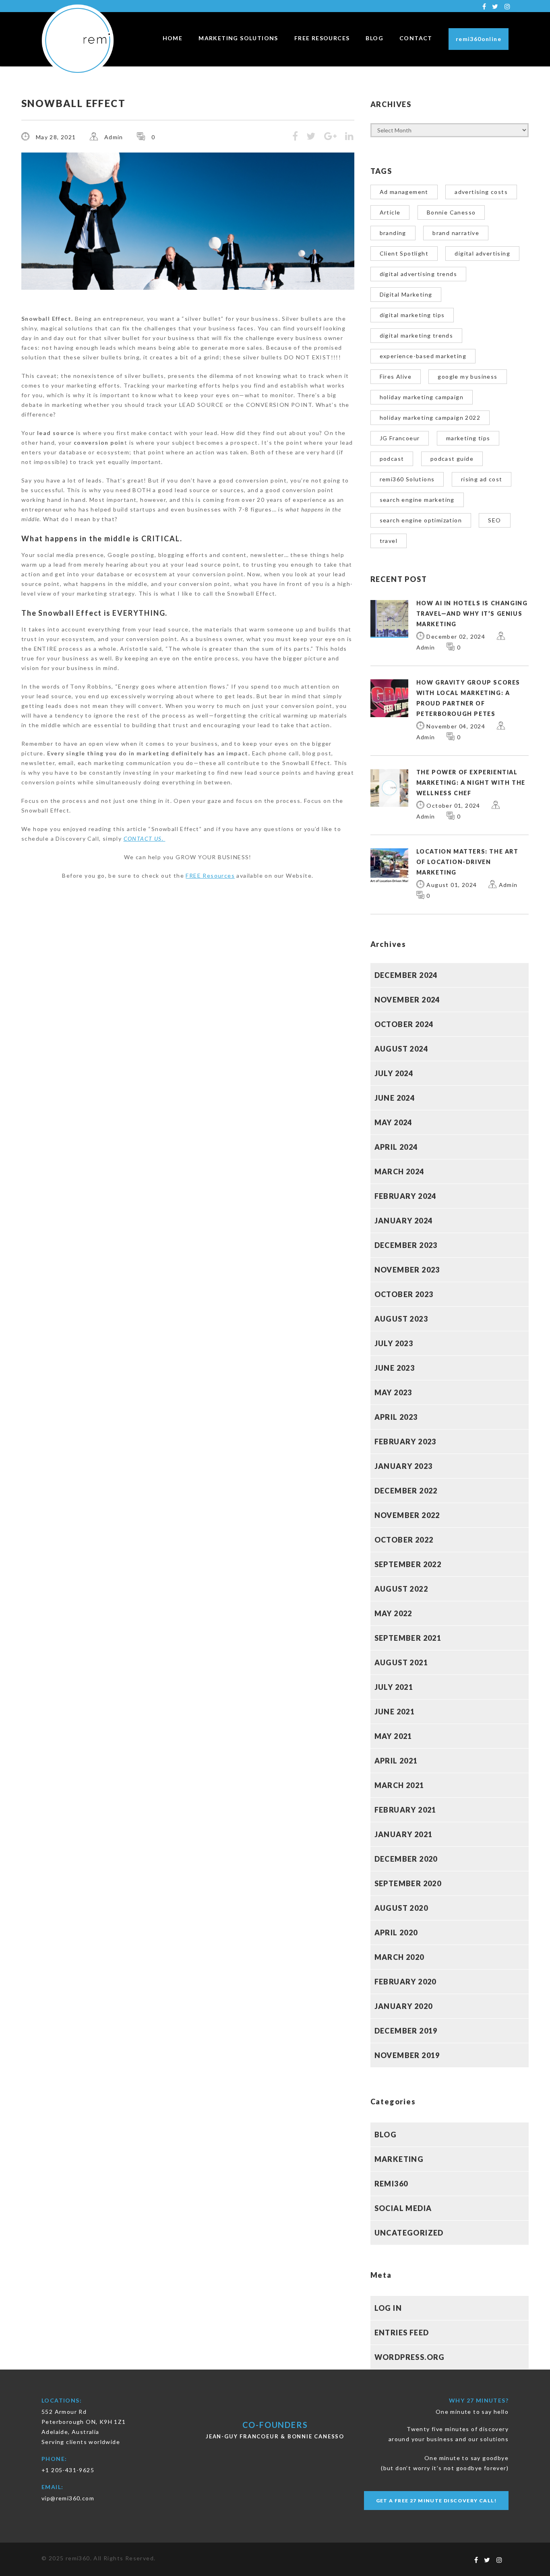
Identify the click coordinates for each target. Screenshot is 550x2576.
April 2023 (396, 1417)
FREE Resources (210, 876)
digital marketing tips (412, 315)
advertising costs (481, 192)
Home (173, 38)
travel (389, 541)
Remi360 (391, 2184)
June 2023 (395, 1368)
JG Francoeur (400, 438)
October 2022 (404, 1540)
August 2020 (401, 1908)
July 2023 (394, 1343)
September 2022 (408, 1564)
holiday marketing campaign (422, 397)
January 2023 (404, 1466)
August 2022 (401, 1589)
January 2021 (404, 1834)
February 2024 (405, 1196)
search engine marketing (417, 500)
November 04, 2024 (456, 726)
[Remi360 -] (82, 40)
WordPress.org (410, 2357)
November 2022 (407, 1515)
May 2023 (393, 1392)
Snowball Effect (73, 103)
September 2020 (408, 1883)
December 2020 (406, 1859)
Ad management (404, 192)
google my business (467, 376)
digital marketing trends (417, 335)
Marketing (399, 2159)
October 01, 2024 (453, 805)
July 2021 (394, 1687)
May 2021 (393, 1736)
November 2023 (407, 1270)
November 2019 (407, 2055)
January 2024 (404, 1221)
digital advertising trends (418, 274)
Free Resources (322, 38)
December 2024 (406, 975)
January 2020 (404, 2006)
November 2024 (407, 1000)
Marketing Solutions (238, 38)
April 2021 (396, 1761)
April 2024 (396, 1147)
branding (393, 233)
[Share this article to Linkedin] (349, 137)
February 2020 (405, 1982)
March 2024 (399, 1171)
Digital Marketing (406, 294)
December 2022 (406, 1491)
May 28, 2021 (56, 137)
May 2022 (393, 1613)
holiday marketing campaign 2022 (430, 418)
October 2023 (404, 1294)
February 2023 (405, 1442)
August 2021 (401, 1662)
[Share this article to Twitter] (311, 137)
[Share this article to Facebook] (295, 137)
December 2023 (406, 1245)
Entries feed (402, 2333)
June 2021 (395, 1712)
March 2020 (399, 1957)
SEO (494, 520)
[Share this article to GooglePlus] (331, 137)
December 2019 (406, 2031)
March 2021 (399, 1785)
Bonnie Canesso (451, 212)
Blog (374, 38)
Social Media (403, 2208)
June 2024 (395, 1098)
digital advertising (482, 253)
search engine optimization (421, 520)
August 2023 (401, 1319)
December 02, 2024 (456, 636)
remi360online (479, 39)
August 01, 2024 (452, 885)
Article (390, 212)
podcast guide (452, 459)
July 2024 (394, 1073)
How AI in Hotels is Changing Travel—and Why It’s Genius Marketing (472, 614)
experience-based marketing (423, 356)
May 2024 (393, 1122)
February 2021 (405, 1810)
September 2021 (408, 1638)
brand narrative (456, 233)
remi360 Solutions (407, 479)
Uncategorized (409, 2233)
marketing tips (468, 438)
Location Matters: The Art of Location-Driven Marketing (467, 862)
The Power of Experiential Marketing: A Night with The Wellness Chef (471, 783)
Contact (416, 38)
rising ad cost (482, 479)
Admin (114, 137)
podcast (392, 459)
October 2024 (404, 1024)
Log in (388, 2308)
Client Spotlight (404, 253)
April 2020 (396, 1933)
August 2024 (401, 1049)
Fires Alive (396, 376)
